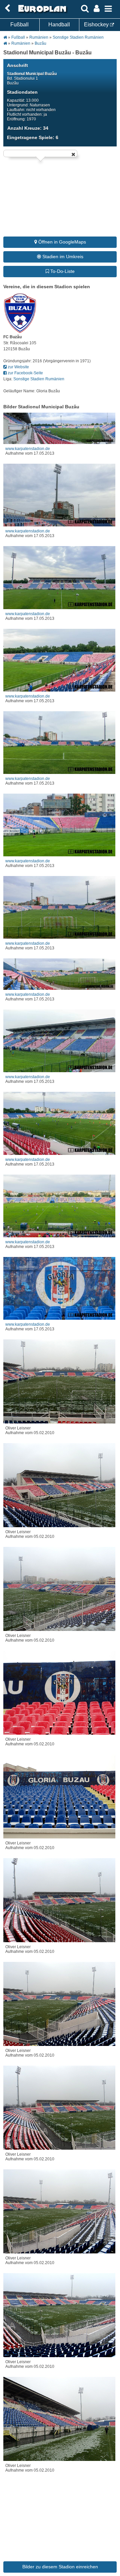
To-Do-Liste (62, 271)
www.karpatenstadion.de (28, 449)
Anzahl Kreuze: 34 (28, 128)
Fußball (19, 25)
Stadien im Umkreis (62, 257)
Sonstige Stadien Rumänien (78, 37)
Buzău (40, 43)
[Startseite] (41, 12)
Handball (59, 25)
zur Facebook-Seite (25, 373)
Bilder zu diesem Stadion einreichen (60, 2567)
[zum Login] (7, 9)
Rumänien (39, 37)
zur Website (18, 367)
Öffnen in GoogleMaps (61, 242)
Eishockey (97, 25)
